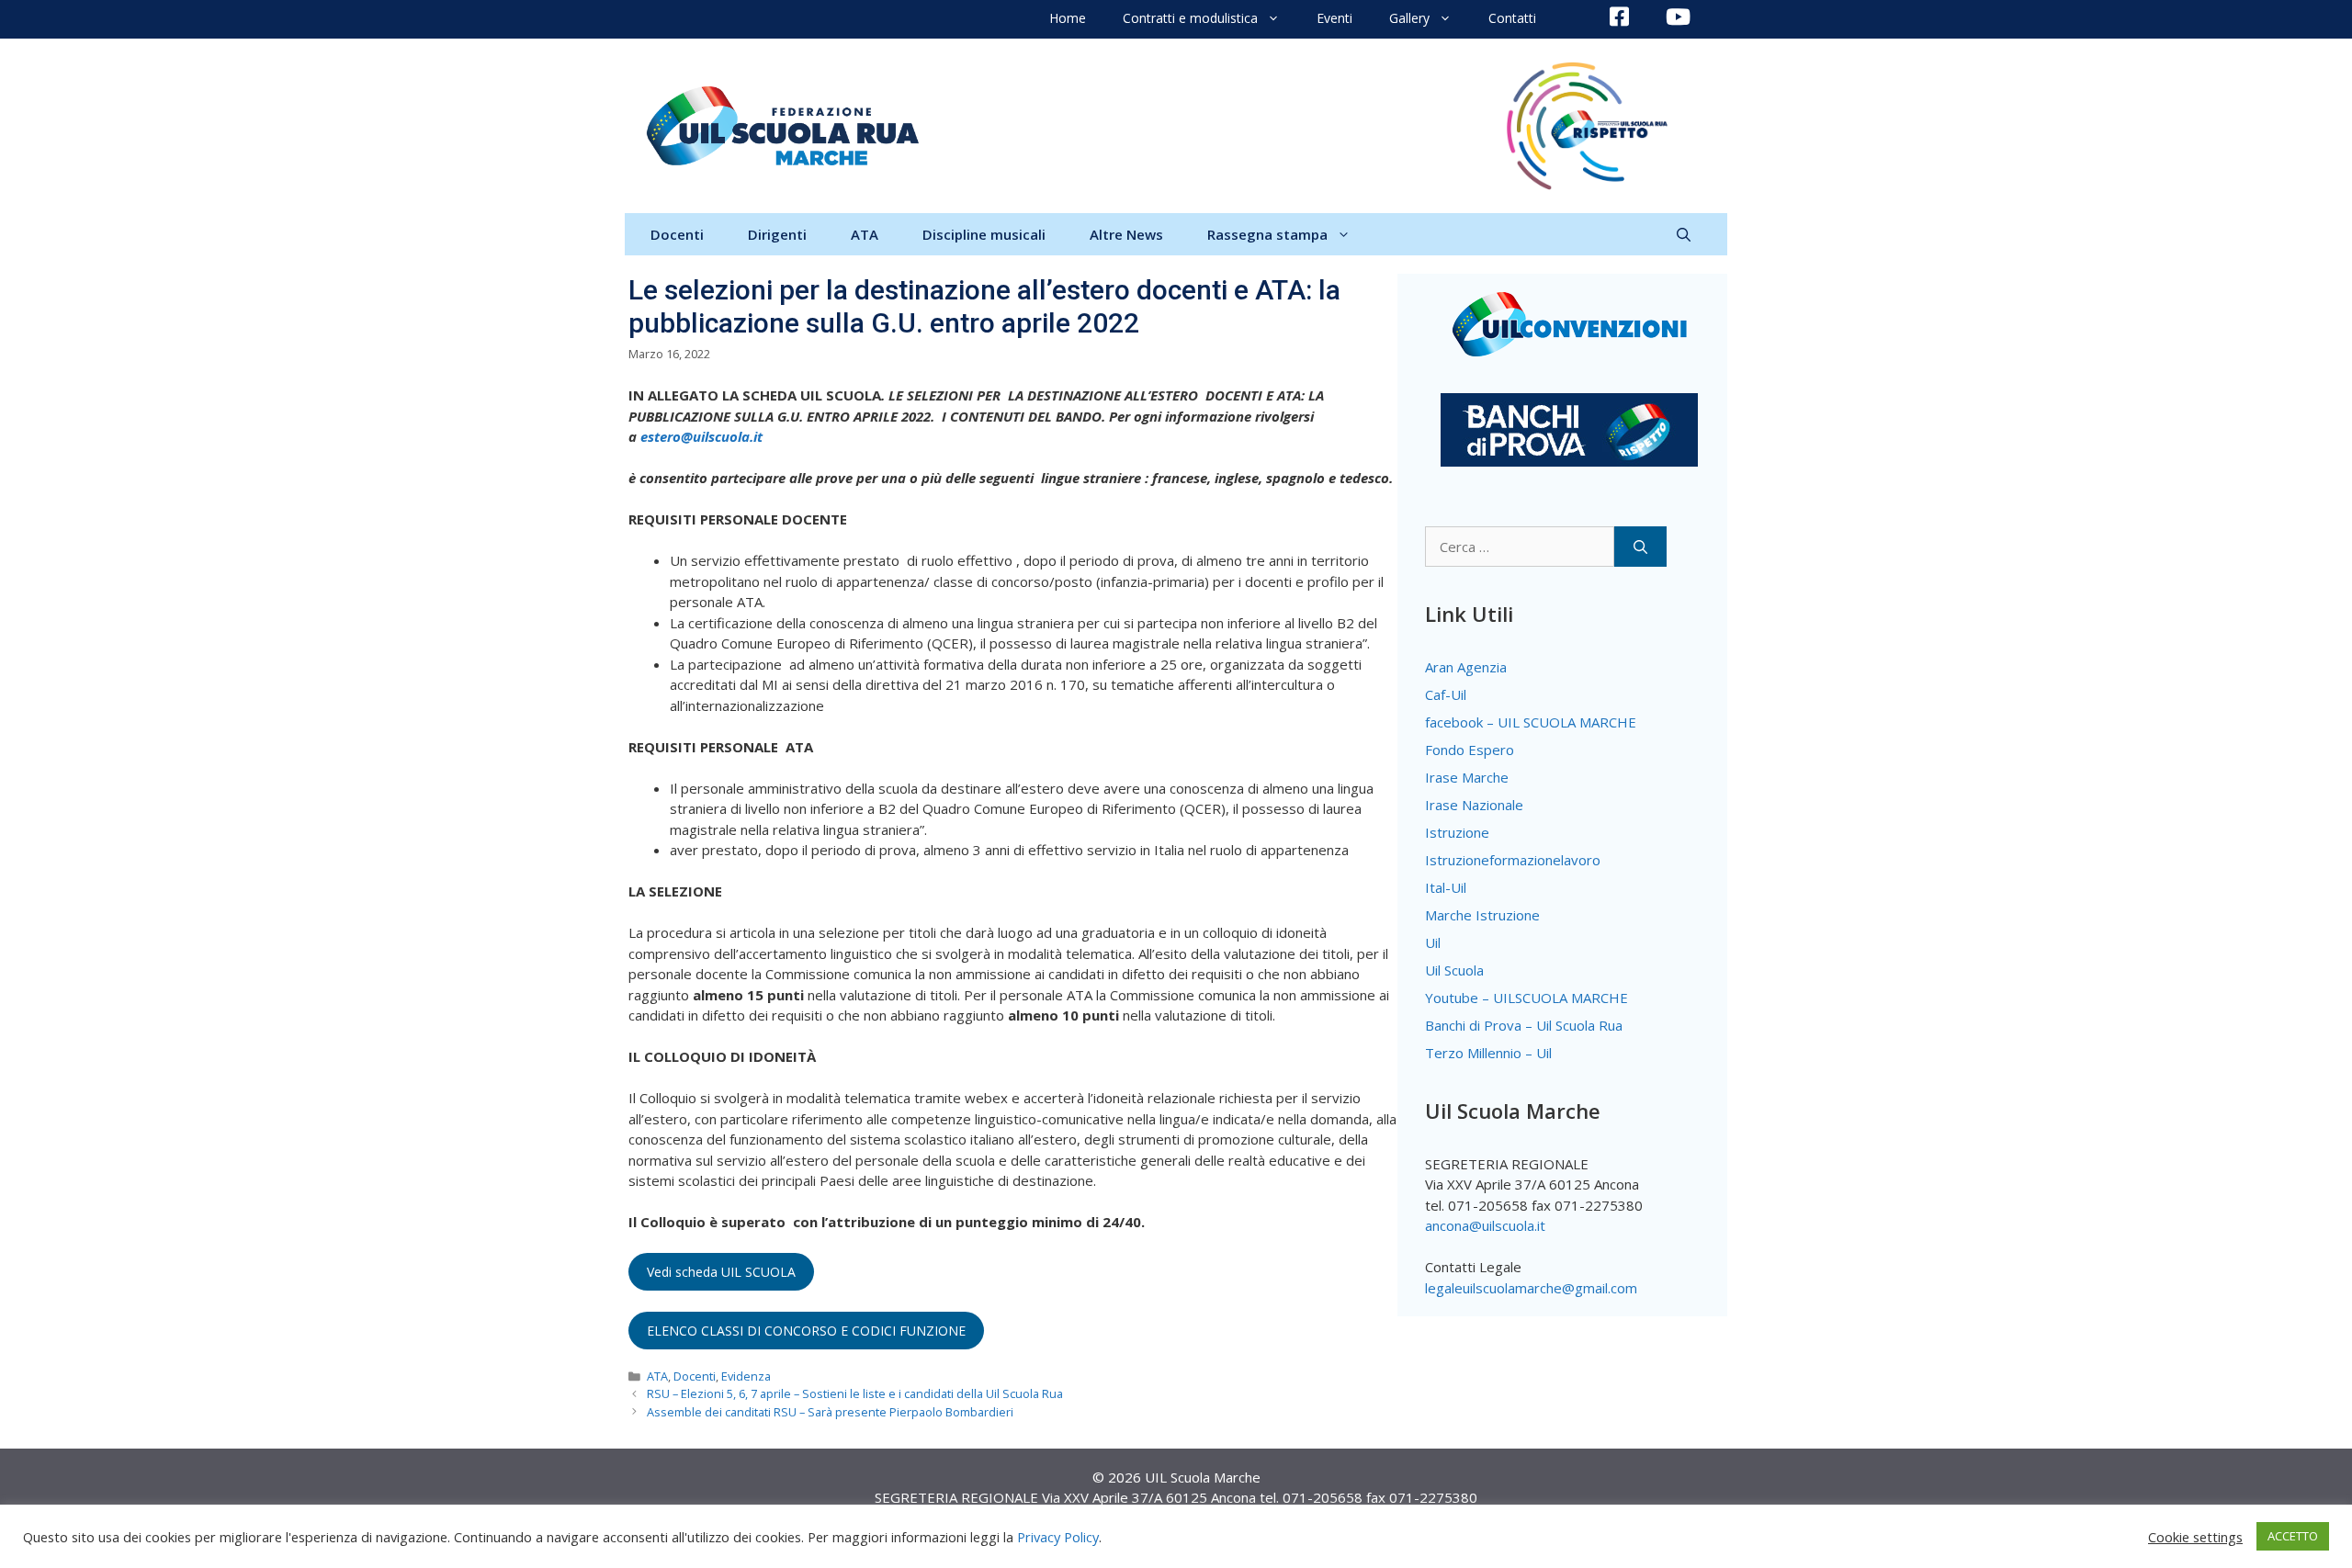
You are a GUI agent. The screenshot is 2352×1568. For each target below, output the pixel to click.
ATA (865, 234)
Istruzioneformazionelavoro (1513, 860)
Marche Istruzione (1482, 915)
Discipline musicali (984, 234)
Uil (1433, 942)
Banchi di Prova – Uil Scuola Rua (1524, 1025)
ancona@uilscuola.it (1485, 1225)
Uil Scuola (1454, 970)
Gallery (1409, 18)
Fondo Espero (1470, 750)
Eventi (1334, 18)
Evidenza (746, 1376)
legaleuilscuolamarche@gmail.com (1531, 1288)
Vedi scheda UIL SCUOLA (721, 1272)
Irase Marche (1467, 777)
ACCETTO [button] (2293, 1536)
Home (1068, 18)
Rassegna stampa (1267, 234)
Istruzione (1457, 832)
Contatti (1512, 18)
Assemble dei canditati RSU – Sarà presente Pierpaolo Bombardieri (830, 1412)
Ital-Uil (1446, 887)
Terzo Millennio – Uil (1488, 1053)
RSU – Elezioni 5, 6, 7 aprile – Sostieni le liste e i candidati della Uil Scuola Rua (855, 1393)
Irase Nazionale (1474, 805)
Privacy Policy (1058, 1537)
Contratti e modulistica (1190, 18)
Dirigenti (777, 234)
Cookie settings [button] (2195, 1537)
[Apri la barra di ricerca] (1684, 234)
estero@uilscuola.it (701, 436)
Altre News (1126, 234)
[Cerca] (1640, 547)
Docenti (677, 234)
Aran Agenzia (1466, 667)
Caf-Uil (1446, 694)
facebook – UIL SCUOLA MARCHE (1531, 722)
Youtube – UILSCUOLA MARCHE (1527, 998)
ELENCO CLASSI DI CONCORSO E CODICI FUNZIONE (806, 1331)
